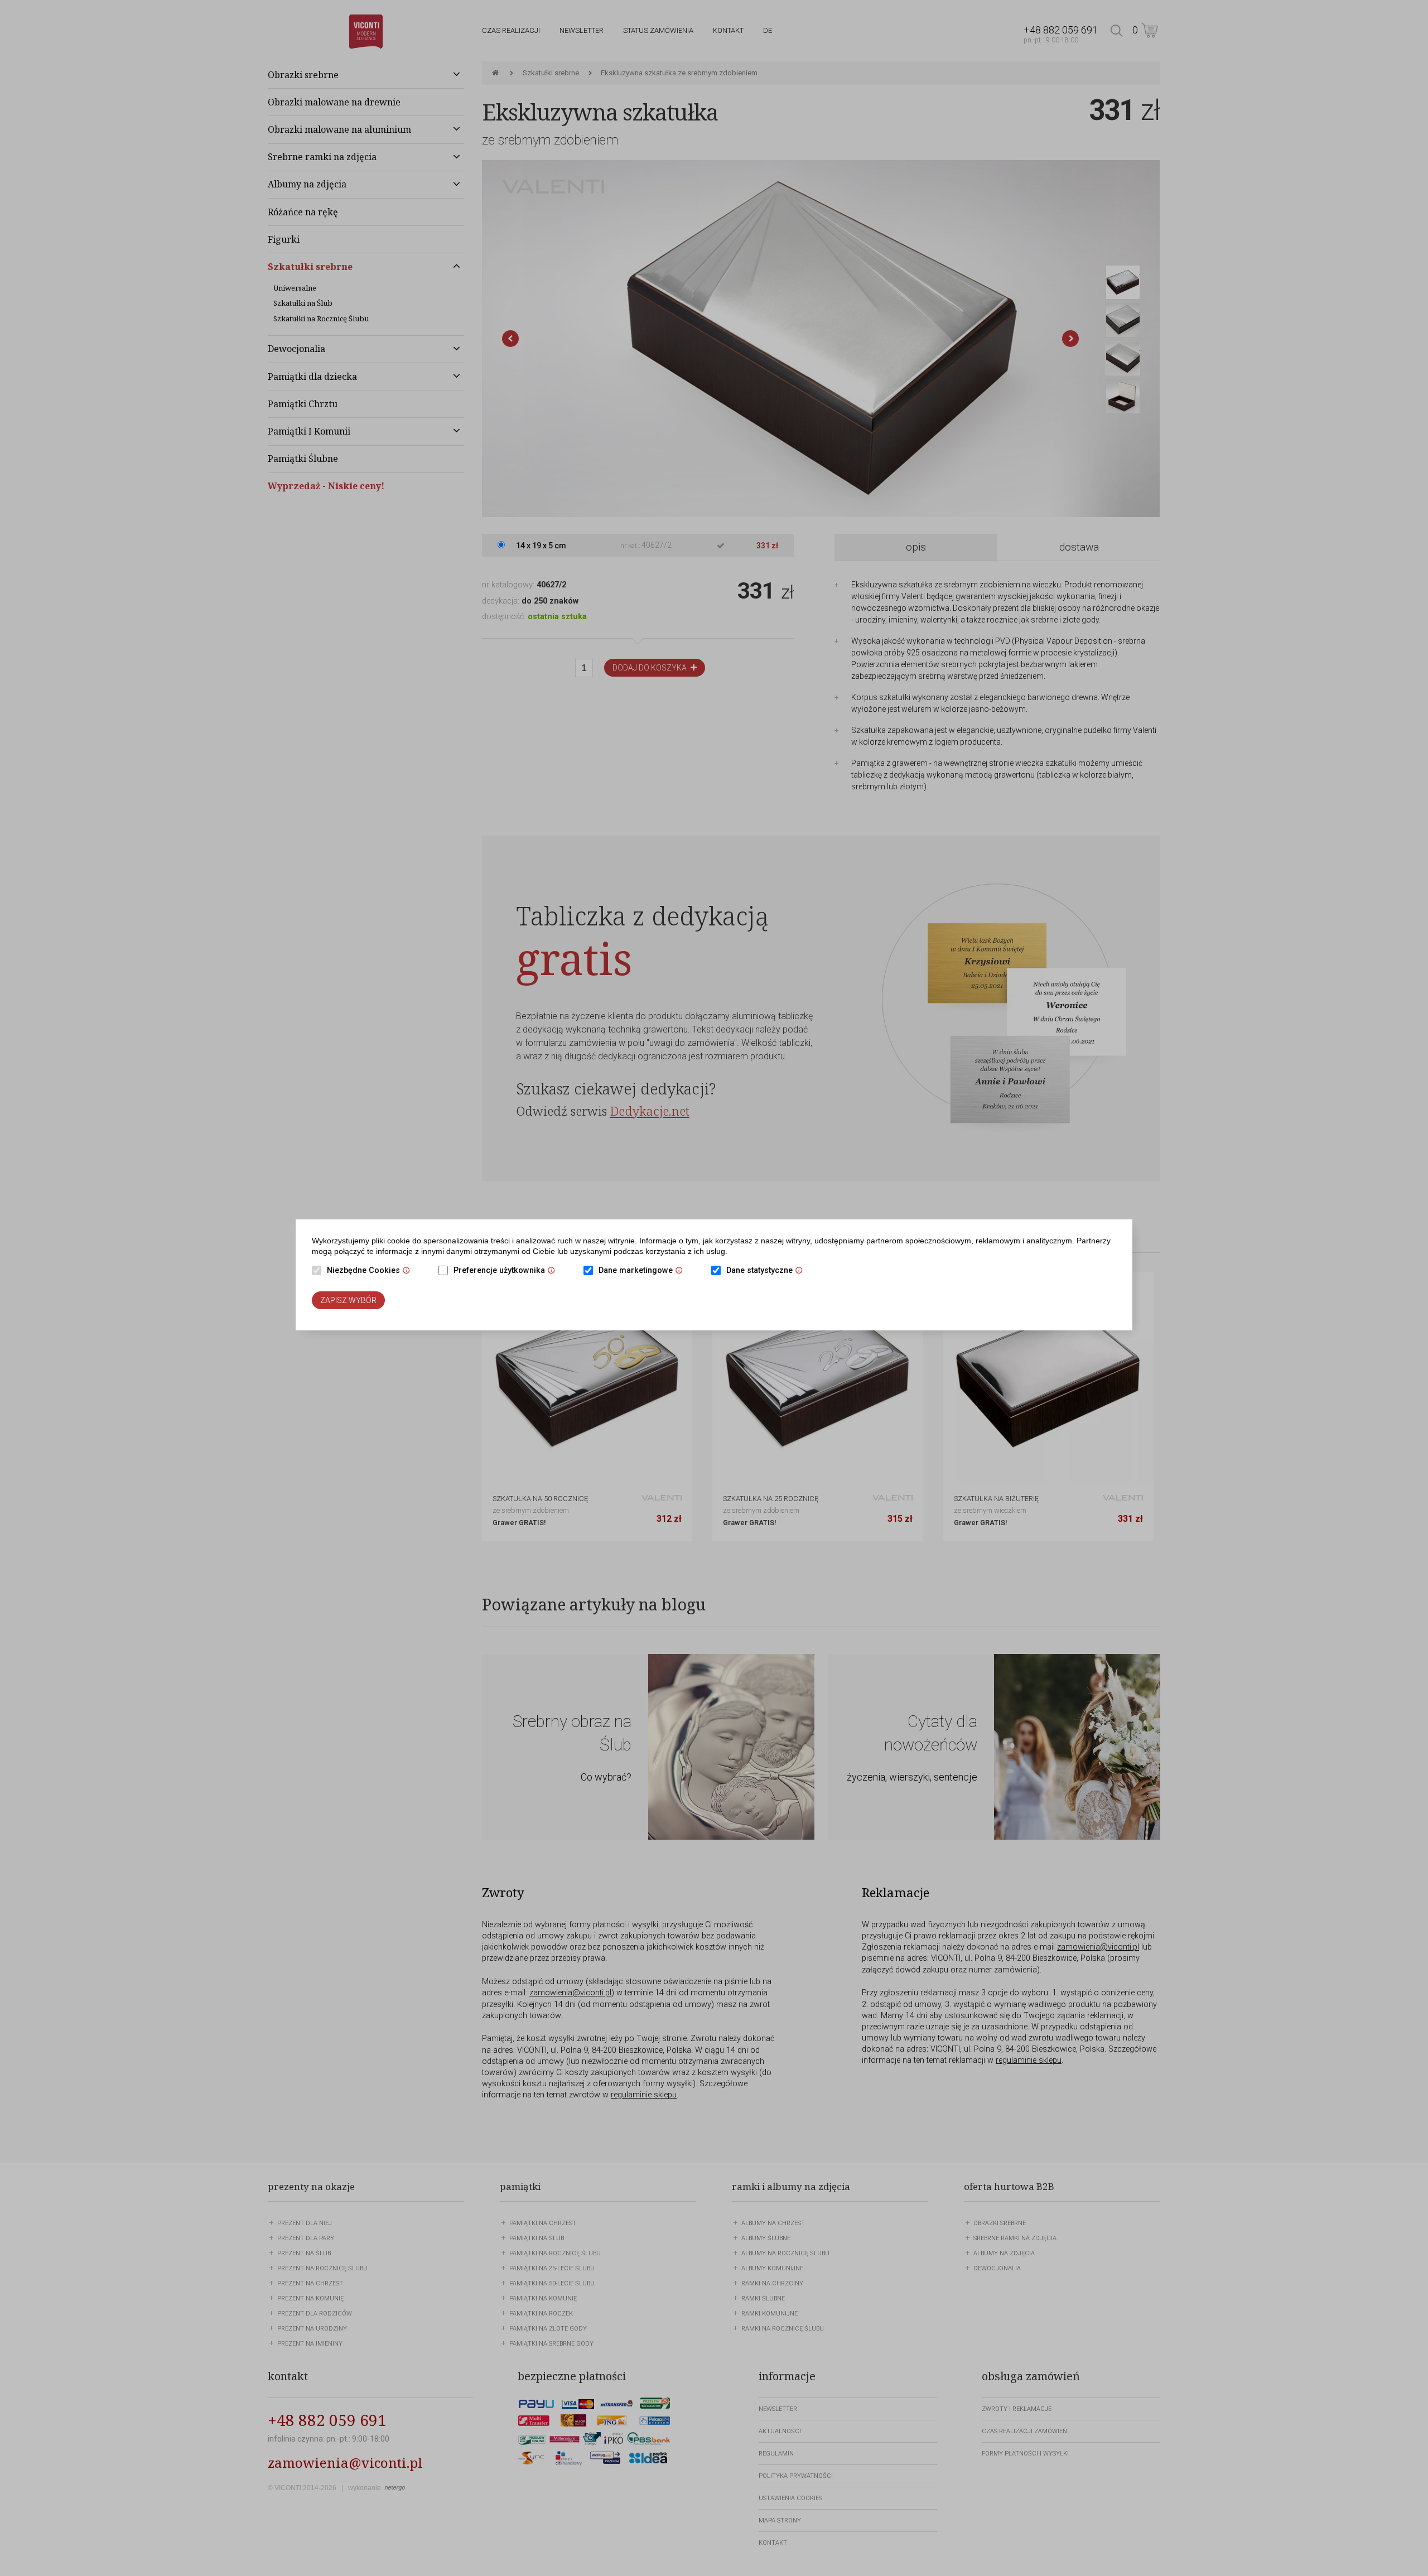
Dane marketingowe (643, 1271)
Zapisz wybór (348, 1300)
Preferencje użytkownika (507, 1271)
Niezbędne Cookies (371, 1271)
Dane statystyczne (767, 1271)
